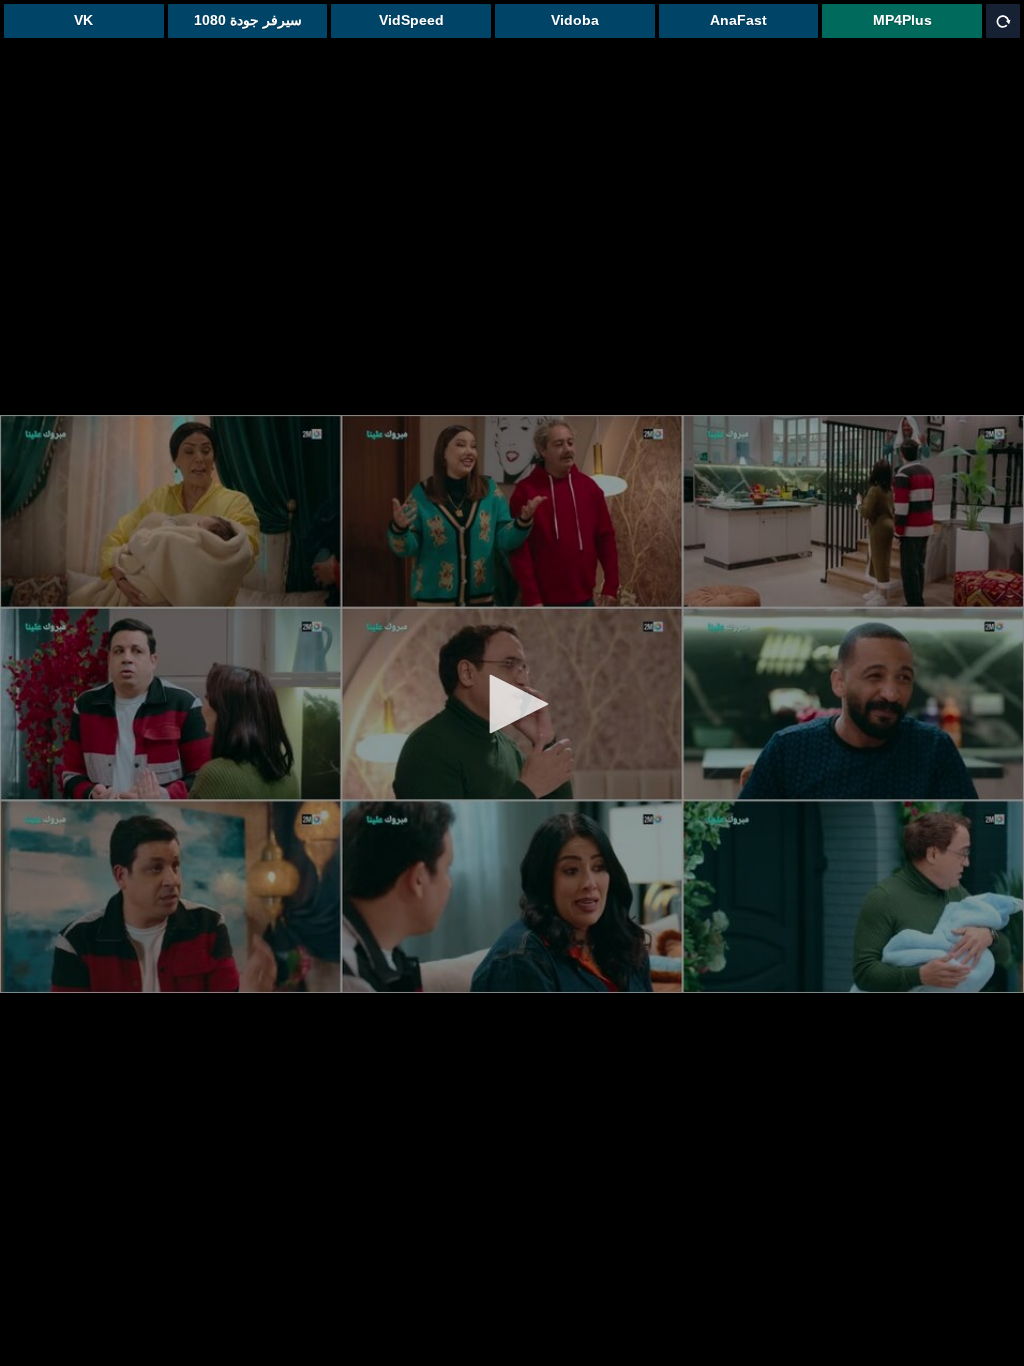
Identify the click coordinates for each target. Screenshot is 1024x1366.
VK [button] (83, 20)
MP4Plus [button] (902, 20)
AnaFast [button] (738, 20)
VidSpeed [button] (411, 20)
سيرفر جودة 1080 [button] (248, 20)
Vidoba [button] (575, 20)
